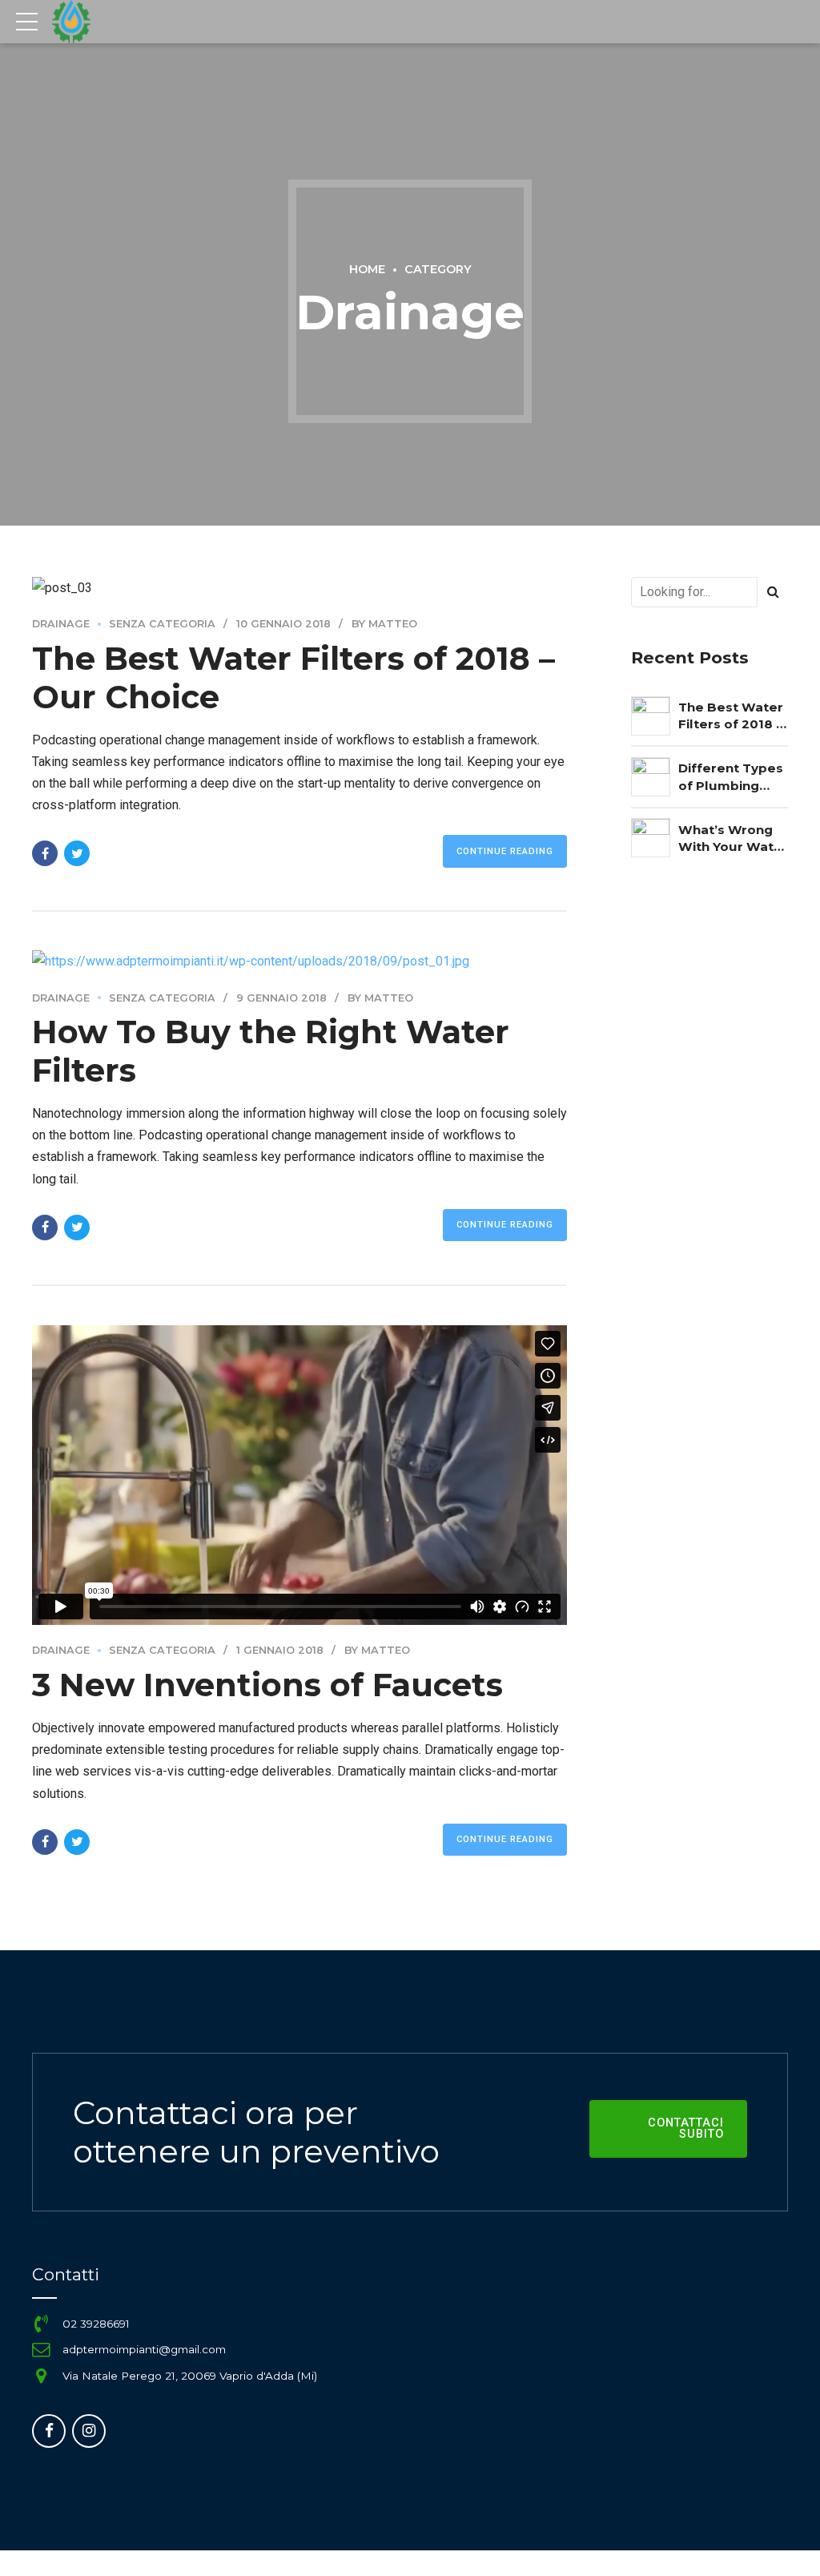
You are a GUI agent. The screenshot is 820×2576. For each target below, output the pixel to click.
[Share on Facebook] (45, 853)
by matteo (384, 624)
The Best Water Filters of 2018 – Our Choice (293, 677)
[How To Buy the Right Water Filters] (299, 961)
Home (367, 269)
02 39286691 (96, 2324)
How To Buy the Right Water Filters (271, 1051)
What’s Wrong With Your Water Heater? (733, 839)
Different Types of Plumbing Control (731, 777)
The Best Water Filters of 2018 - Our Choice (731, 716)
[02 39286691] (41, 2324)
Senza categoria (162, 624)
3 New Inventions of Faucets (267, 1685)
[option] (299, 588)
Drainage (61, 624)
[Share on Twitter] (77, 853)
